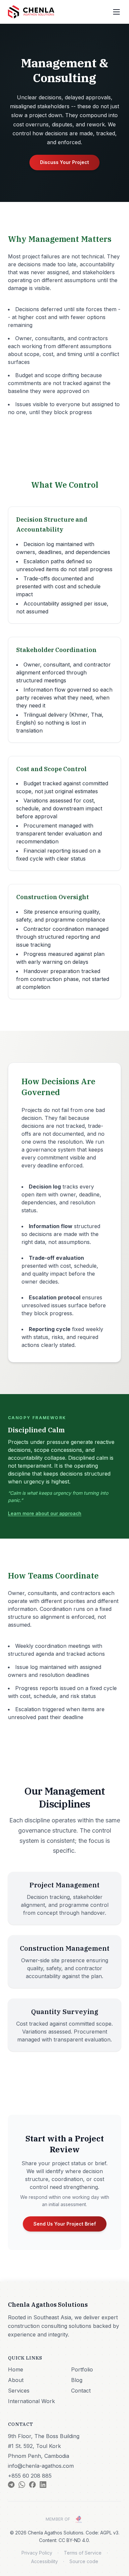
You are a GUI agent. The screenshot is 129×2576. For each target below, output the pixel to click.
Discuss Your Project (64, 162)
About (16, 2380)
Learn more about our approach (45, 1513)
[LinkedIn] (43, 2485)
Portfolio (82, 2369)
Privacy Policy (37, 2553)
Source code (84, 2561)
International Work (31, 2401)
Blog (77, 2380)
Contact (81, 2391)
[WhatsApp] (22, 2485)
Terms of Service (83, 2553)
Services (19, 2391)
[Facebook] (32, 2485)
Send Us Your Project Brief (65, 2224)
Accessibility (44, 2561)
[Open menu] (116, 12)
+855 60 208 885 (30, 2476)
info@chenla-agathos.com (41, 2466)
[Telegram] (11, 2485)
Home (16, 2369)
